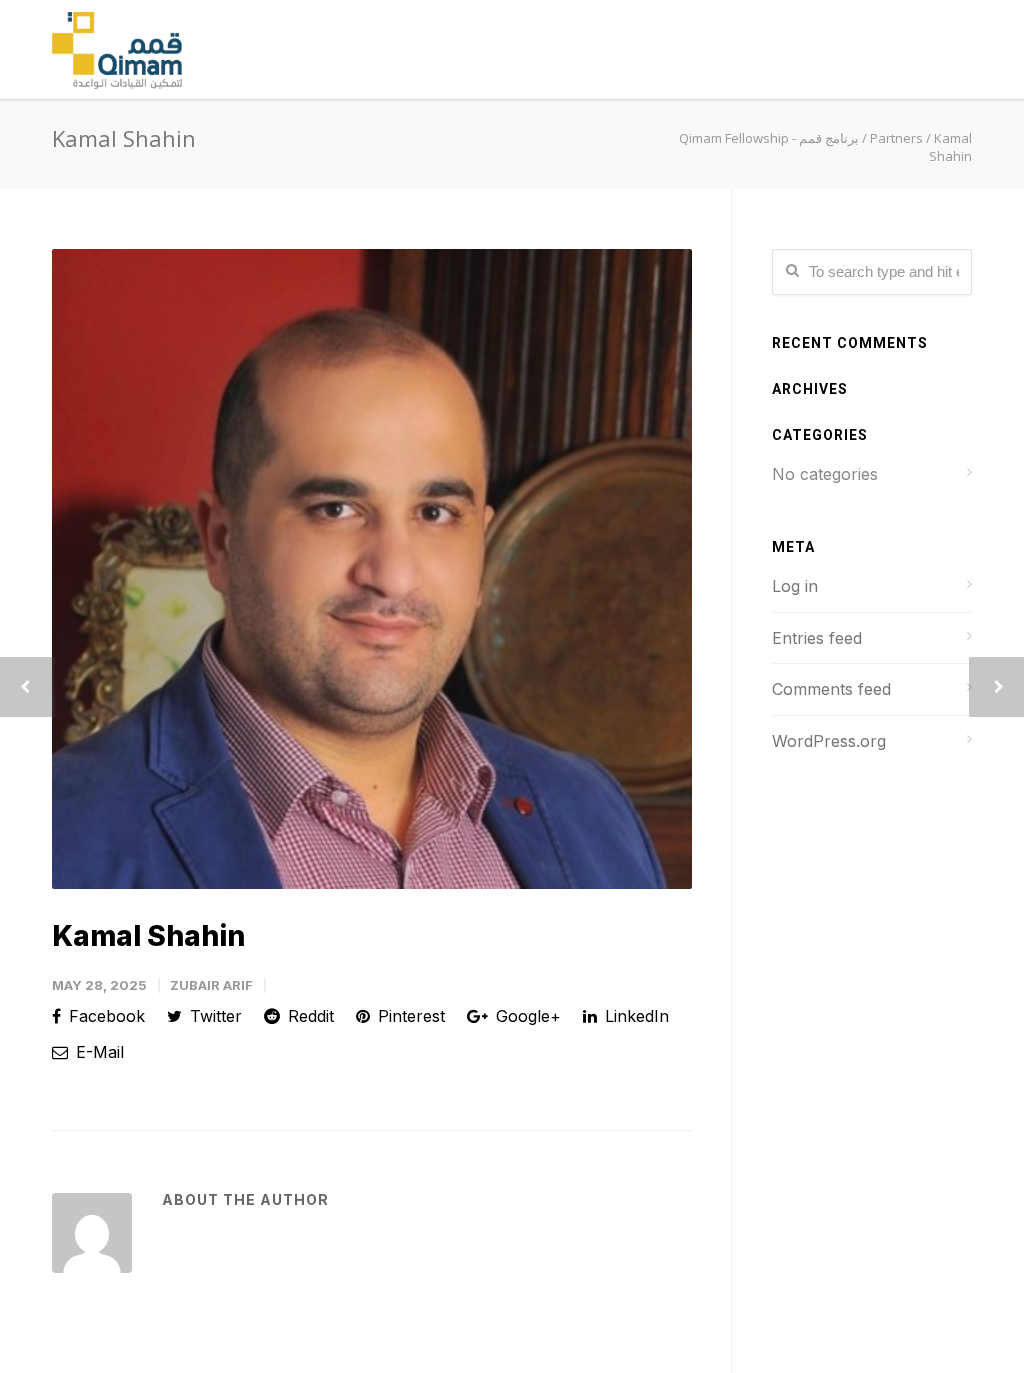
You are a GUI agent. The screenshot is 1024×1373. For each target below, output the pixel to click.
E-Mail (97, 1052)
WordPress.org (829, 741)
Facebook (104, 1016)
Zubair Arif (211, 985)
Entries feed (817, 638)
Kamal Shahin (148, 936)
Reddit (308, 1016)
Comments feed (831, 689)
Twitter (213, 1016)
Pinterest (409, 1016)
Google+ (526, 1016)
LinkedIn (634, 1016)
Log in (795, 586)
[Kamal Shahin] (372, 569)
